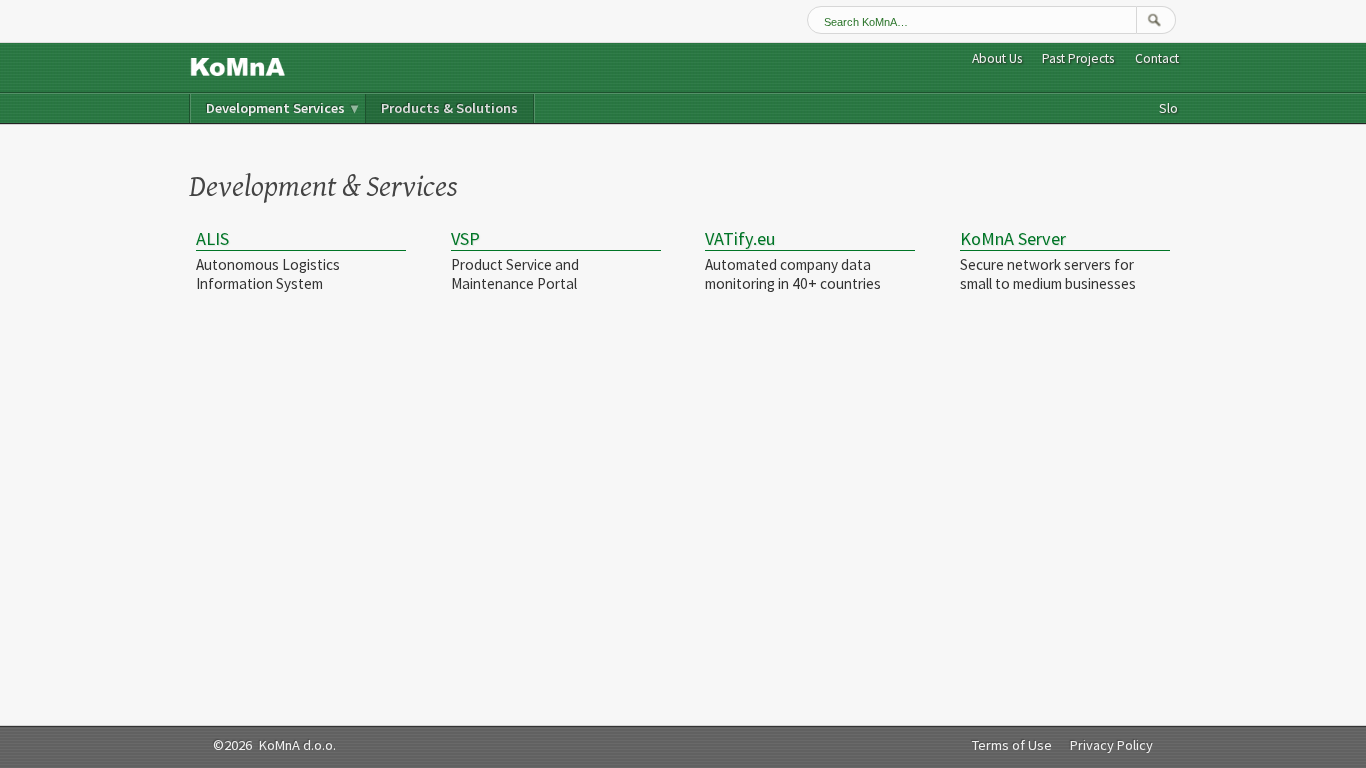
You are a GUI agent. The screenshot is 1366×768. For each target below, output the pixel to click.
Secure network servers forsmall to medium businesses (1048, 260)
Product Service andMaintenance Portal (515, 260)
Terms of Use (1012, 745)
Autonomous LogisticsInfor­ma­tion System (268, 260)
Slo (1168, 108)
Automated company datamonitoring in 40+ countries (793, 260)
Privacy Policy (1111, 745)
